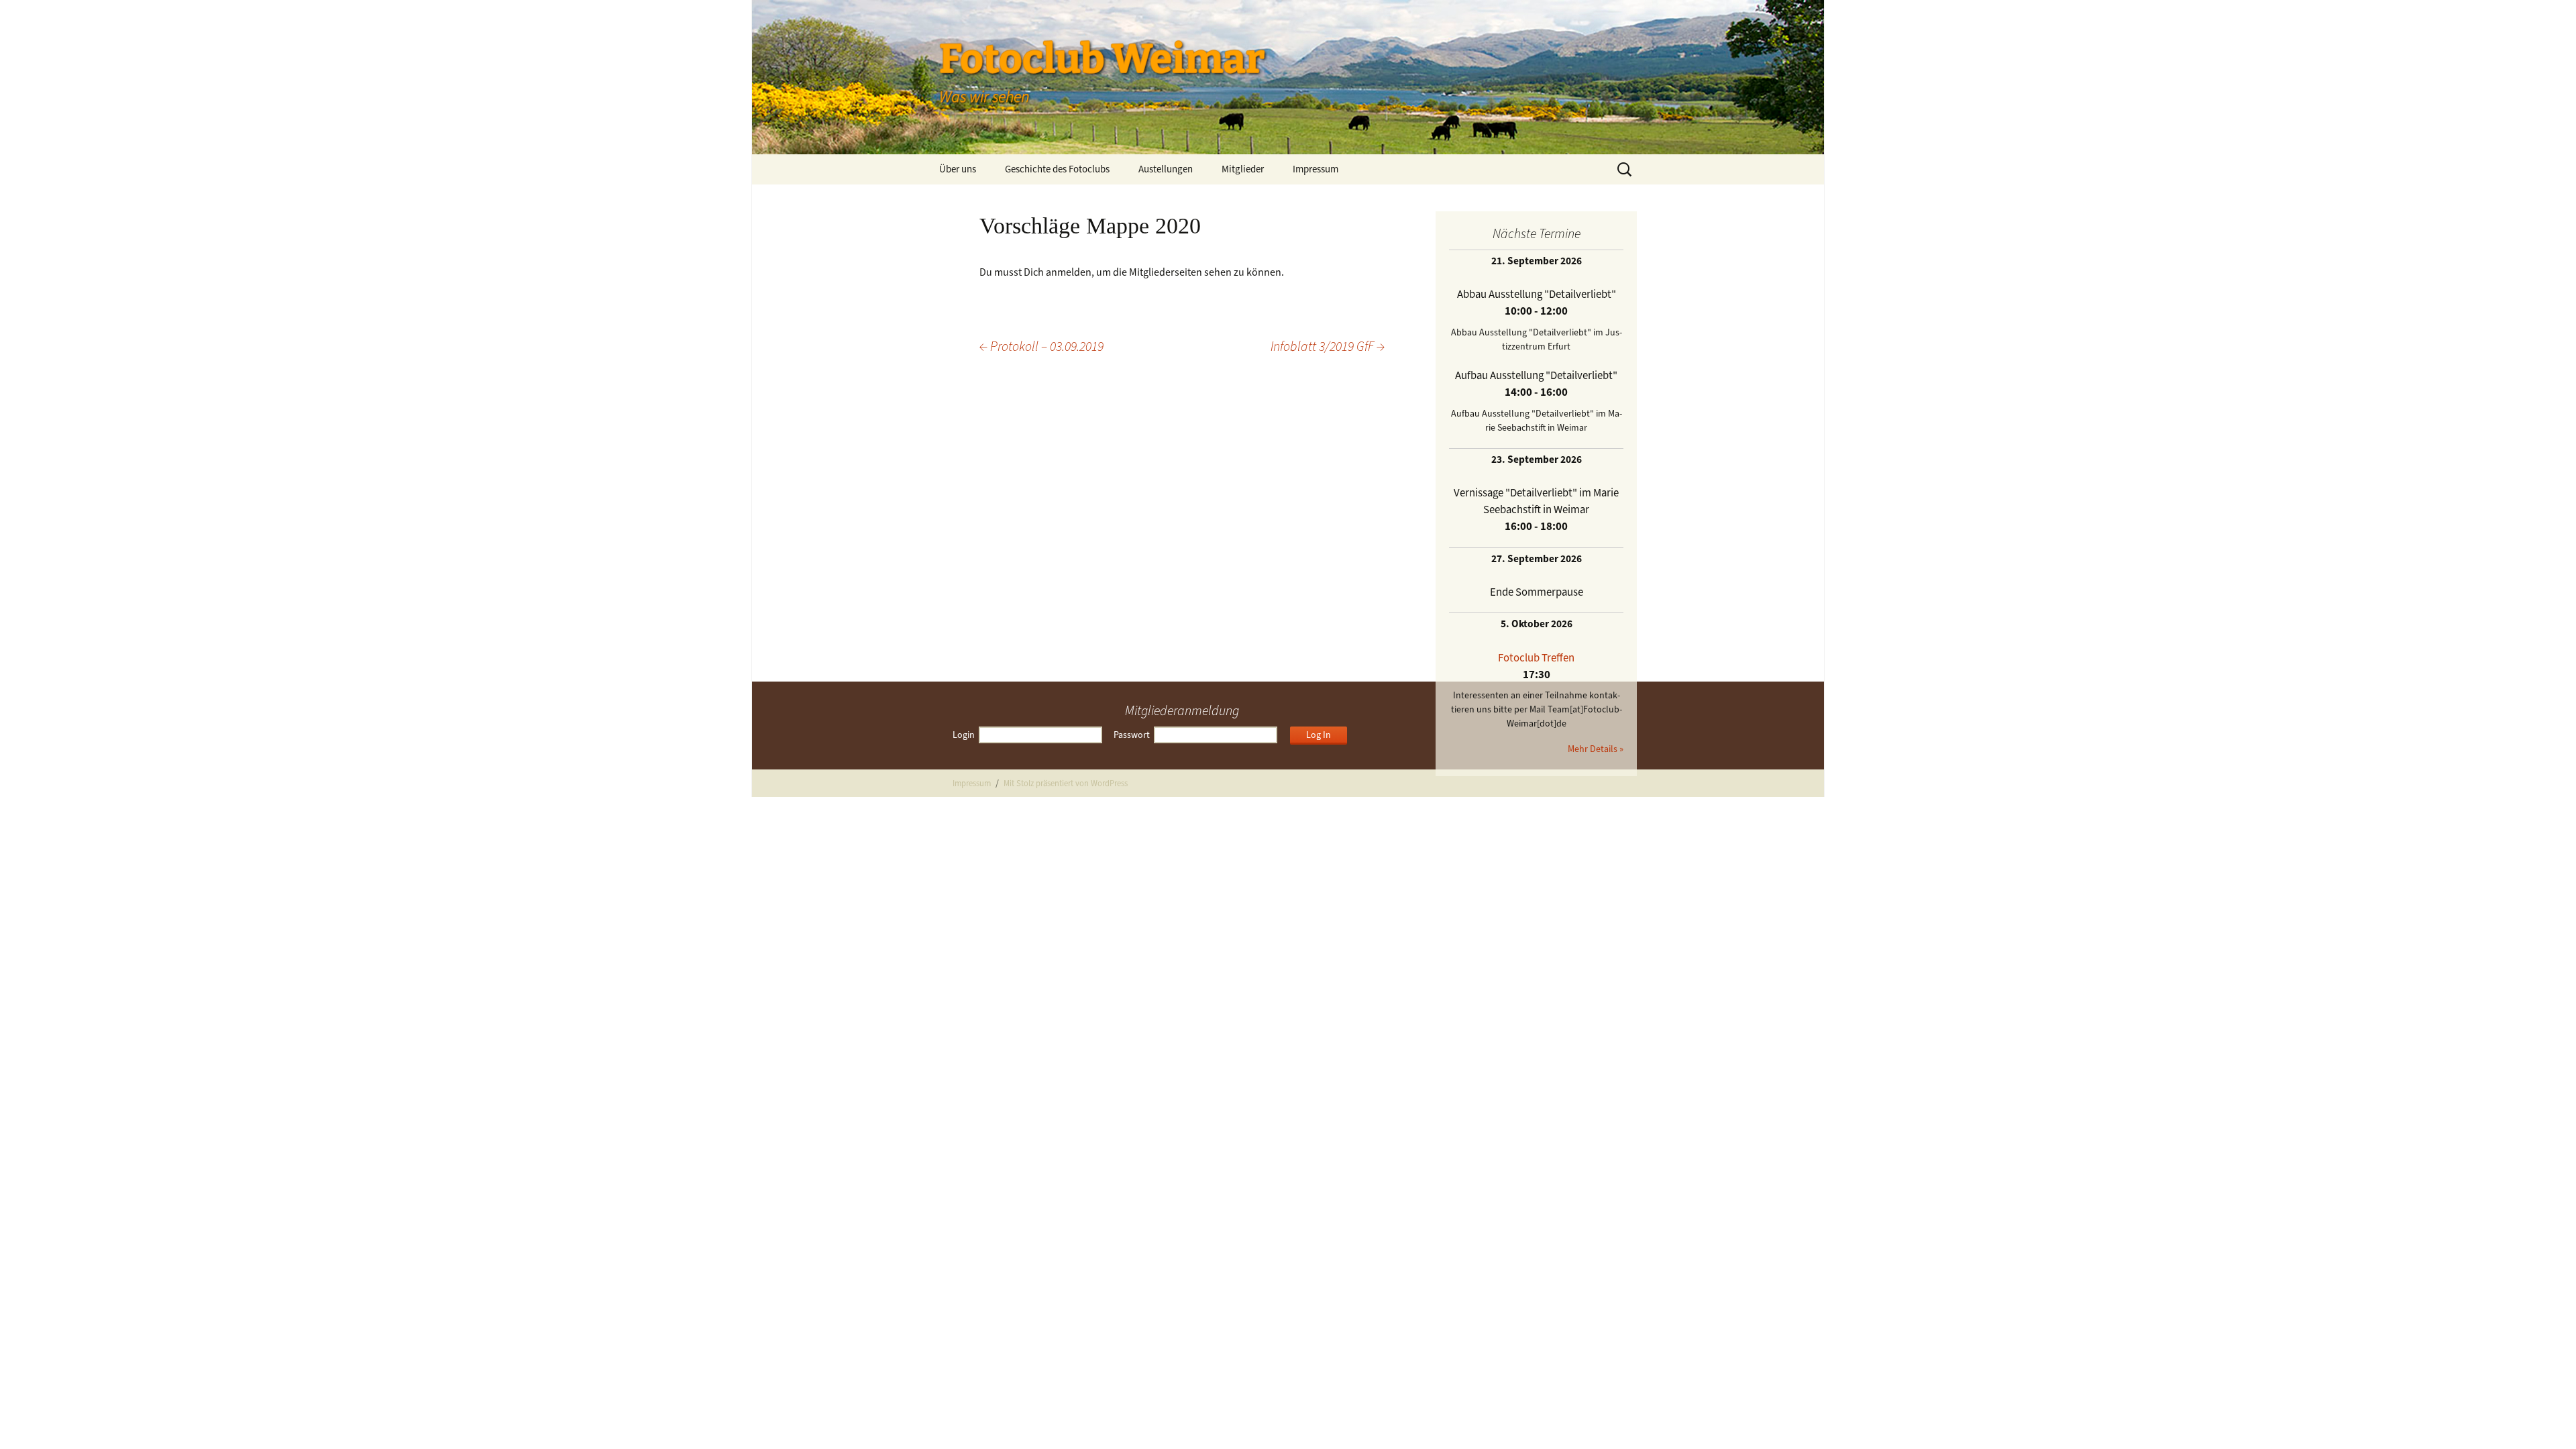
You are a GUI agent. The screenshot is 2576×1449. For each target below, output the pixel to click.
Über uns (958, 169)
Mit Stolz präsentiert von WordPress (1066, 783)
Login (964, 735)
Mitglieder (1243, 169)
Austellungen (1166, 169)
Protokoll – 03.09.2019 (1041, 346)
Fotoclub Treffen (1536, 657)
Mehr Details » (1596, 749)
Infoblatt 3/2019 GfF (1328, 346)
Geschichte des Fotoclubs (1057, 169)
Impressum (1316, 169)
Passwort (1132, 735)
